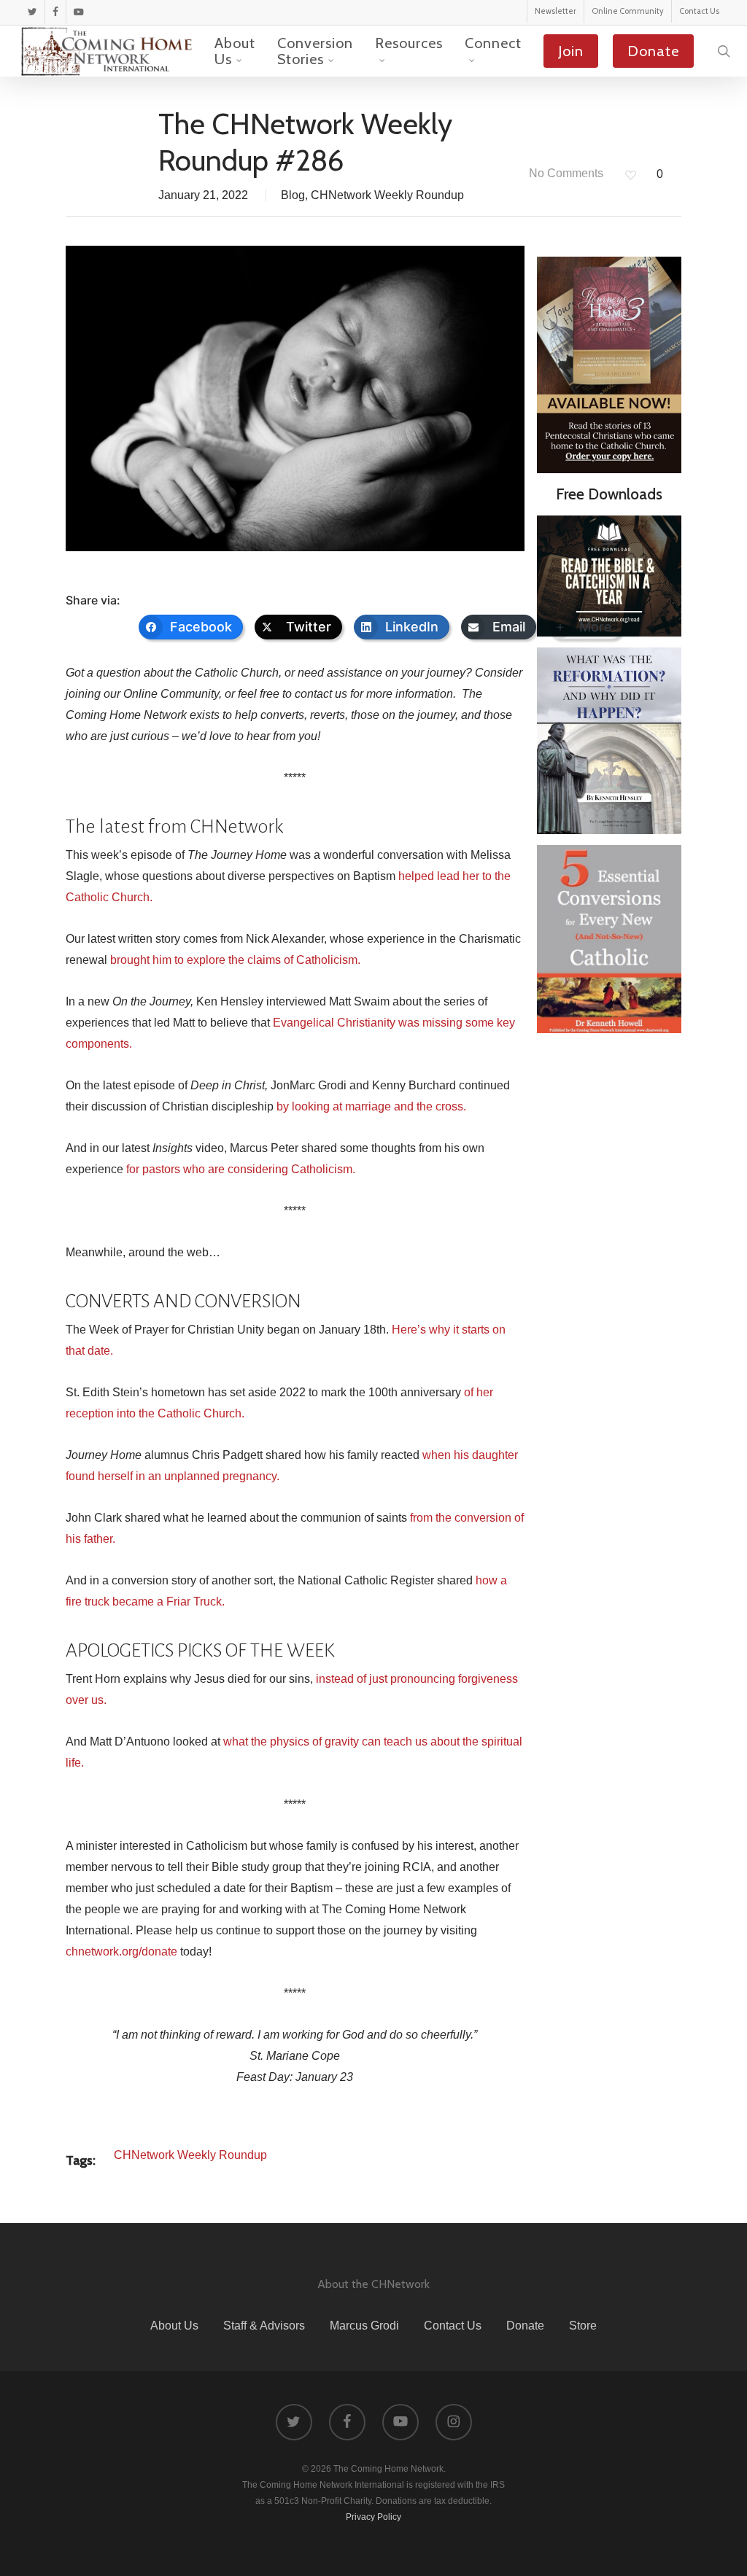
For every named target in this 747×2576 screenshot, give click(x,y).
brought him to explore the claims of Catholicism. (235, 960)
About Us (174, 2326)
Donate (525, 2326)
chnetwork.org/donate (121, 1952)
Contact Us (453, 2326)
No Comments (565, 173)
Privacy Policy (373, 2517)
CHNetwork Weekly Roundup (387, 195)
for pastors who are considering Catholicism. (241, 1169)
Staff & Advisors (264, 2326)
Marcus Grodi (364, 2326)
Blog (293, 195)
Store (583, 2326)
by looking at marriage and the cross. (371, 1106)
